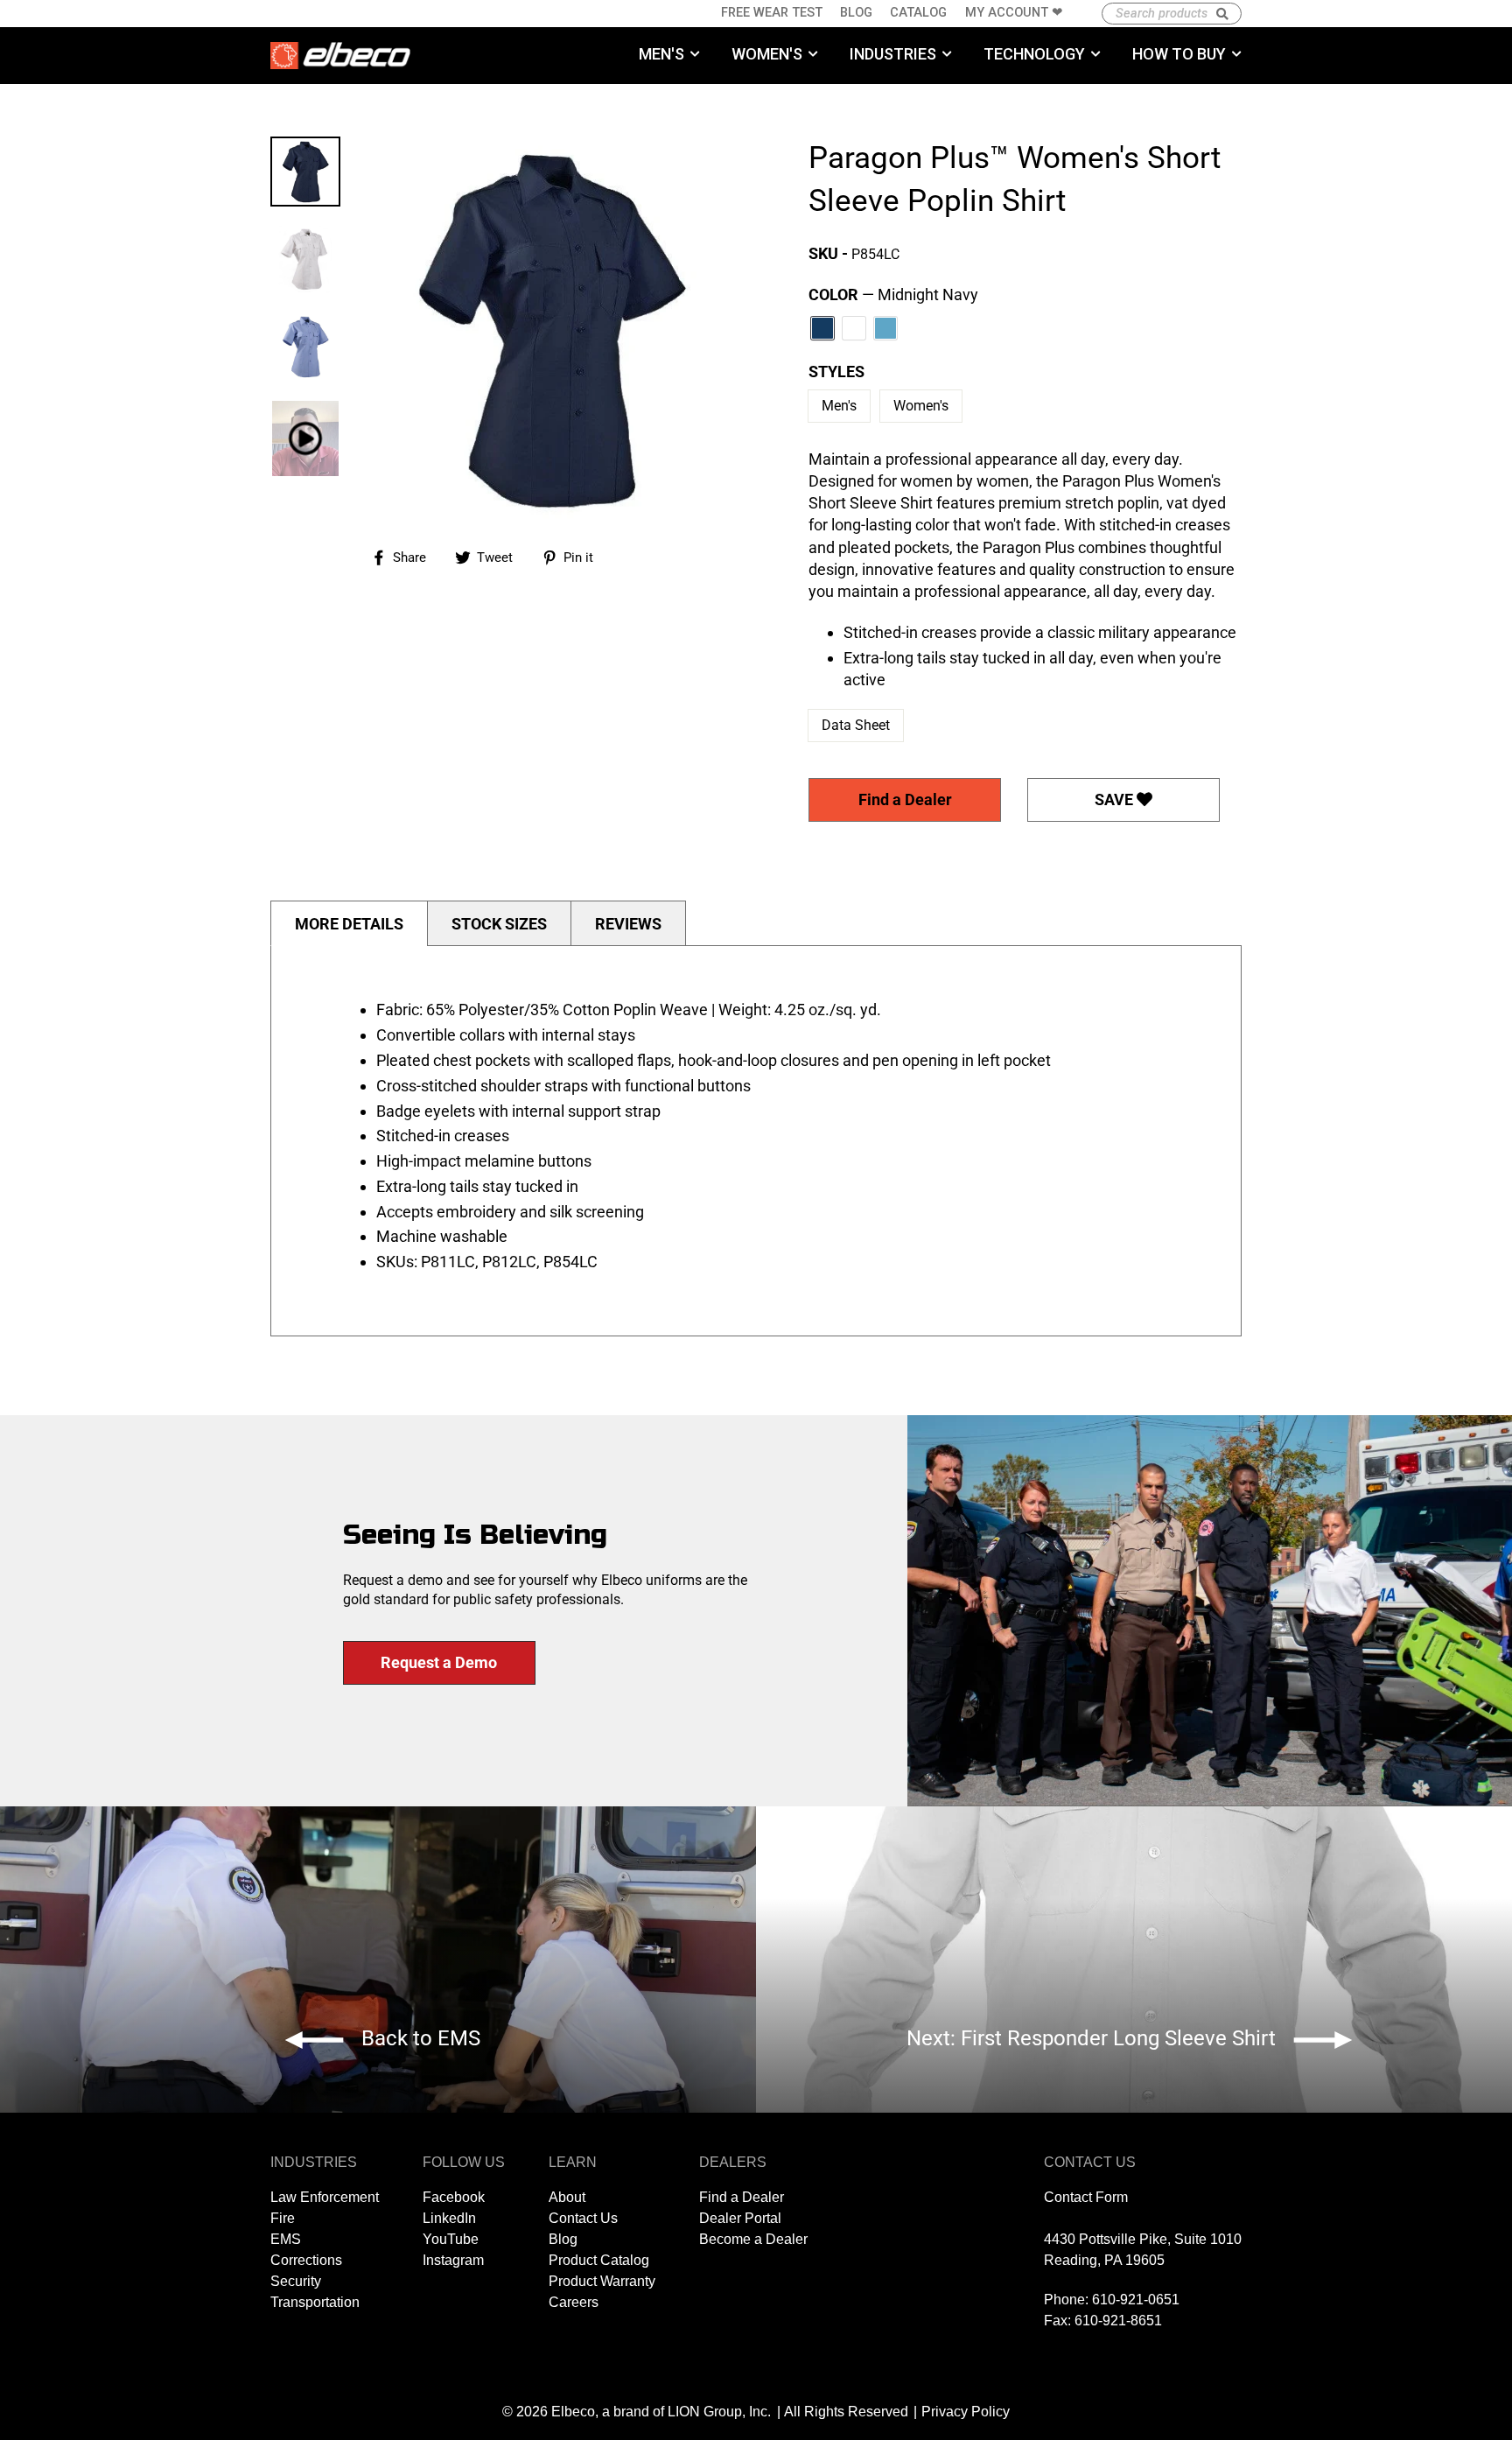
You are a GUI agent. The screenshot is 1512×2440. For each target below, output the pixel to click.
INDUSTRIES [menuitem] (893, 54)
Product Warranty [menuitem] (602, 2281)
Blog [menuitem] (856, 13)
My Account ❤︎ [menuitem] (1014, 13)
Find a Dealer (905, 799)
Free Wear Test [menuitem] (772, 13)
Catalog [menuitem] (918, 13)
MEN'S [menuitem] (661, 54)
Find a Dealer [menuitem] (742, 2197)
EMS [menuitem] (286, 2239)
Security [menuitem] (296, 2281)
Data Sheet (856, 725)
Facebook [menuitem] (454, 2197)
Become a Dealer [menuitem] (753, 2239)
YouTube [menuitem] (451, 2239)
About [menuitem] (567, 2197)
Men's (839, 406)
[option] (550, 329)
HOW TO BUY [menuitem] (1179, 54)
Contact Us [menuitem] (583, 2218)
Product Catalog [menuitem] (599, 2260)
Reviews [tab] (628, 924)
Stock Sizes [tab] (499, 924)
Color (893, 294)
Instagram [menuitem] (453, 2260)
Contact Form (1086, 2197)
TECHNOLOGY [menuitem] (1034, 54)
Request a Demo (439, 1662)
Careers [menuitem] (574, 2302)
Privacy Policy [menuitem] (966, 2412)
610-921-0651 (1136, 2300)
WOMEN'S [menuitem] (767, 54)
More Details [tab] (349, 924)
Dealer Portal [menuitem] (740, 2218)
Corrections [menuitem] (306, 2260)
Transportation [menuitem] (315, 2302)
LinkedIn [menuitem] (449, 2218)
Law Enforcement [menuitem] (325, 2197)
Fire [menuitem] (283, 2218)
